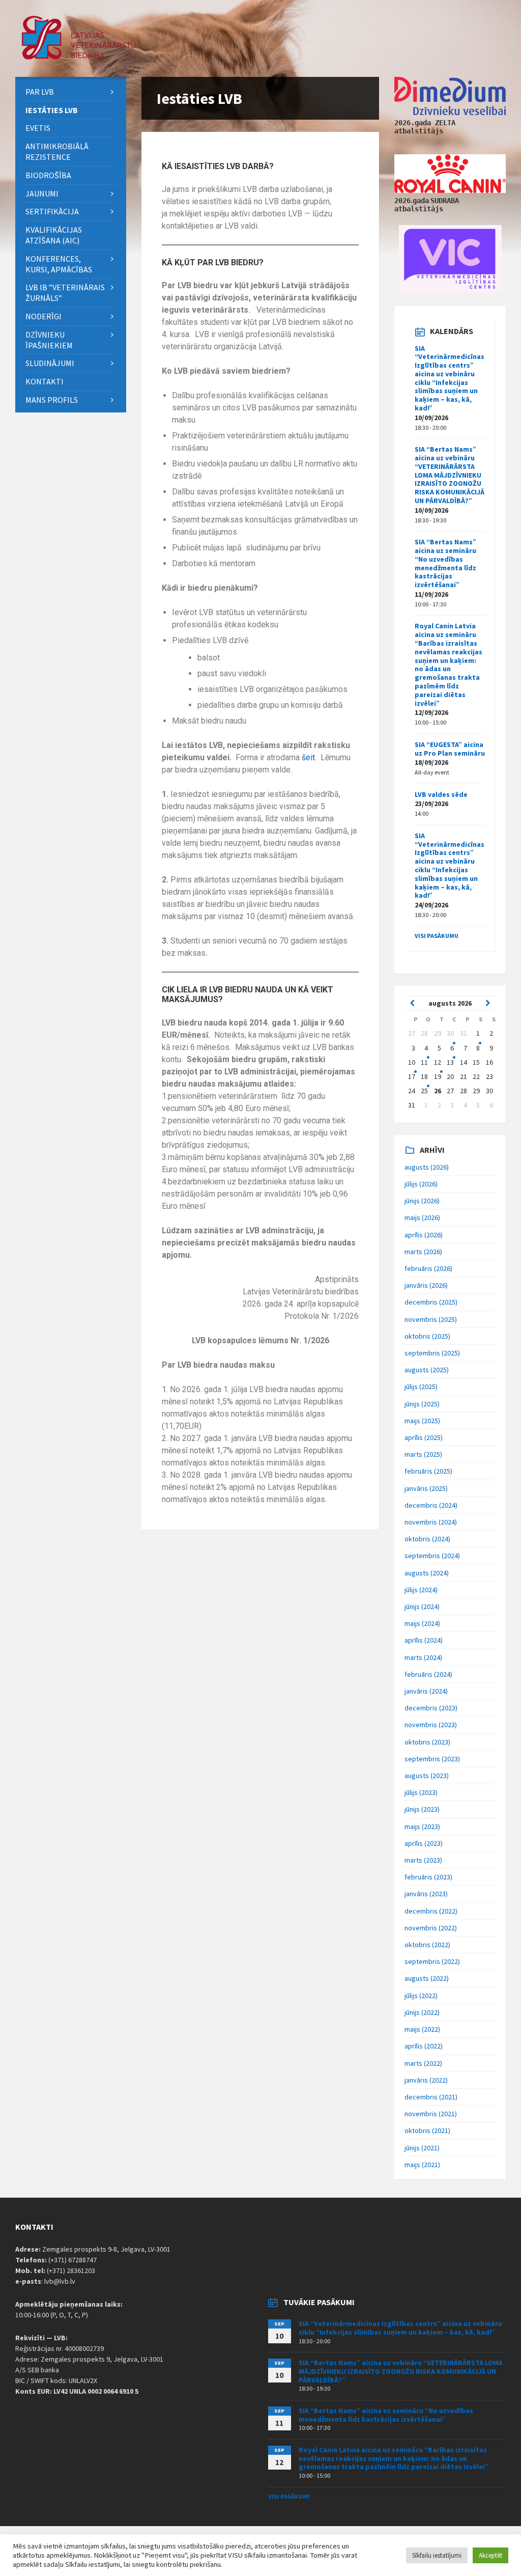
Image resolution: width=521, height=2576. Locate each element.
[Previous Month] (412, 1003)
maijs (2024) (422, 1623)
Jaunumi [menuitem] (42, 193)
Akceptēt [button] (490, 2555)
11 (424, 1062)
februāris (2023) (428, 1877)
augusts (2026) (427, 1167)
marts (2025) (423, 1454)
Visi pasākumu (437, 936)
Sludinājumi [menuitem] (50, 363)
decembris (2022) (431, 1911)
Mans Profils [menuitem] (52, 400)
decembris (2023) (431, 1708)
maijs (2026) (422, 1217)
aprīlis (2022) (424, 2046)
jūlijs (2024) (421, 1590)
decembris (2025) (431, 1302)
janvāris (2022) (426, 2080)
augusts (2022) (427, 1978)
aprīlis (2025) (424, 1437)
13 (450, 1062)
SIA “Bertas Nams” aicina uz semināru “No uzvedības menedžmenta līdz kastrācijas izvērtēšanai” (445, 563)
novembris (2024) (431, 1522)
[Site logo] (79, 57)
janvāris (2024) (426, 1691)
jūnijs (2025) (422, 1404)
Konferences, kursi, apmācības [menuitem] (59, 264)
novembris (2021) (431, 2114)
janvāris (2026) (426, 1285)
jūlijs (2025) (421, 1387)
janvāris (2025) (426, 1488)
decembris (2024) (431, 1505)
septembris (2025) (432, 1353)
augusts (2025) (427, 1370)
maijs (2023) (422, 1826)
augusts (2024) (427, 1573)
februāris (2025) (428, 1471)
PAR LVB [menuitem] (40, 92)
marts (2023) (423, 1860)
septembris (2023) (432, 1759)
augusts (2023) (427, 1776)
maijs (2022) (422, 2029)
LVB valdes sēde (441, 794)
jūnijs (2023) (422, 1809)
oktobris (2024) (427, 1539)
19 (438, 1076)
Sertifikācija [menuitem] (52, 211)
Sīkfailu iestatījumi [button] (437, 2555)
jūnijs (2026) (422, 1201)
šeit (308, 757)
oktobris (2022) (427, 1945)
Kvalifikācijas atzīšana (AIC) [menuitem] (54, 235)
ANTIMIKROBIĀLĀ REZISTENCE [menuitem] (57, 151)
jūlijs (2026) (421, 1184)
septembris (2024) (432, 1556)
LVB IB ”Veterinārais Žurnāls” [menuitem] (65, 293)
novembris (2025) (431, 1319)
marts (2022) (423, 2063)
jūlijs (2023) (421, 1792)
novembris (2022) (431, 1928)
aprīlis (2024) (424, 1640)
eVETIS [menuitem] (38, 128)
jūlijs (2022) (421, 1996)
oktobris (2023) (427, 1742)
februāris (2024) (428, 1674)
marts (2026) (423, 1252)
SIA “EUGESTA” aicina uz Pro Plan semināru (450, 749)
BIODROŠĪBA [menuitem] (49, 175)
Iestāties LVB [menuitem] (52, 110)
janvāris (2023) (426, 1894)
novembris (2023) (431, 1725)
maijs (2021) (422, 2165)
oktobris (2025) (427, 1336)
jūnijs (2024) (422, 1606)
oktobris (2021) (427, 2130)
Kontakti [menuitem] (45, 381)
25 (424, 1091)
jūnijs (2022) (422, 2012)
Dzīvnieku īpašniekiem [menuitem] (49, 340)
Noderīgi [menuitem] (44, 316)
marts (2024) (423, 1657)
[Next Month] (488, 1003)
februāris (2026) (428, 1268)
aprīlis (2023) (424, 1843)
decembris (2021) (431, 2097)
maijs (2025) (422, 1421)
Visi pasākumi (289, 2496)
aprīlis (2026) (424, 1235)
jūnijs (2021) (422, 2148)
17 (412, 1076)
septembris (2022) (432, 1961)
